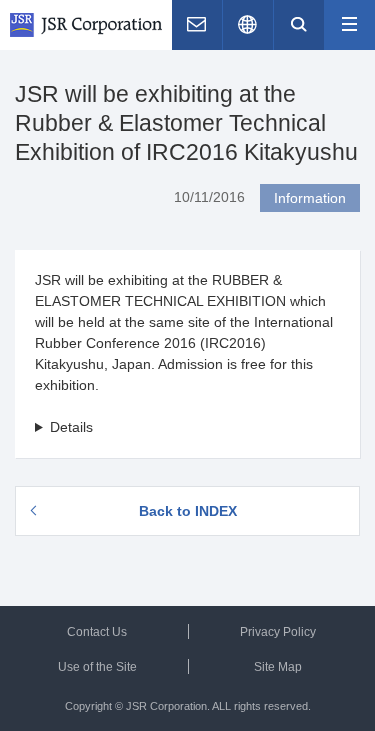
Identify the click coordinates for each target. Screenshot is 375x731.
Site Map (278, 667)
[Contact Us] (197, 25)
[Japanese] (248, 25)
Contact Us (97, 632)
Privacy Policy (278, 632)
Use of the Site (97, 667)
